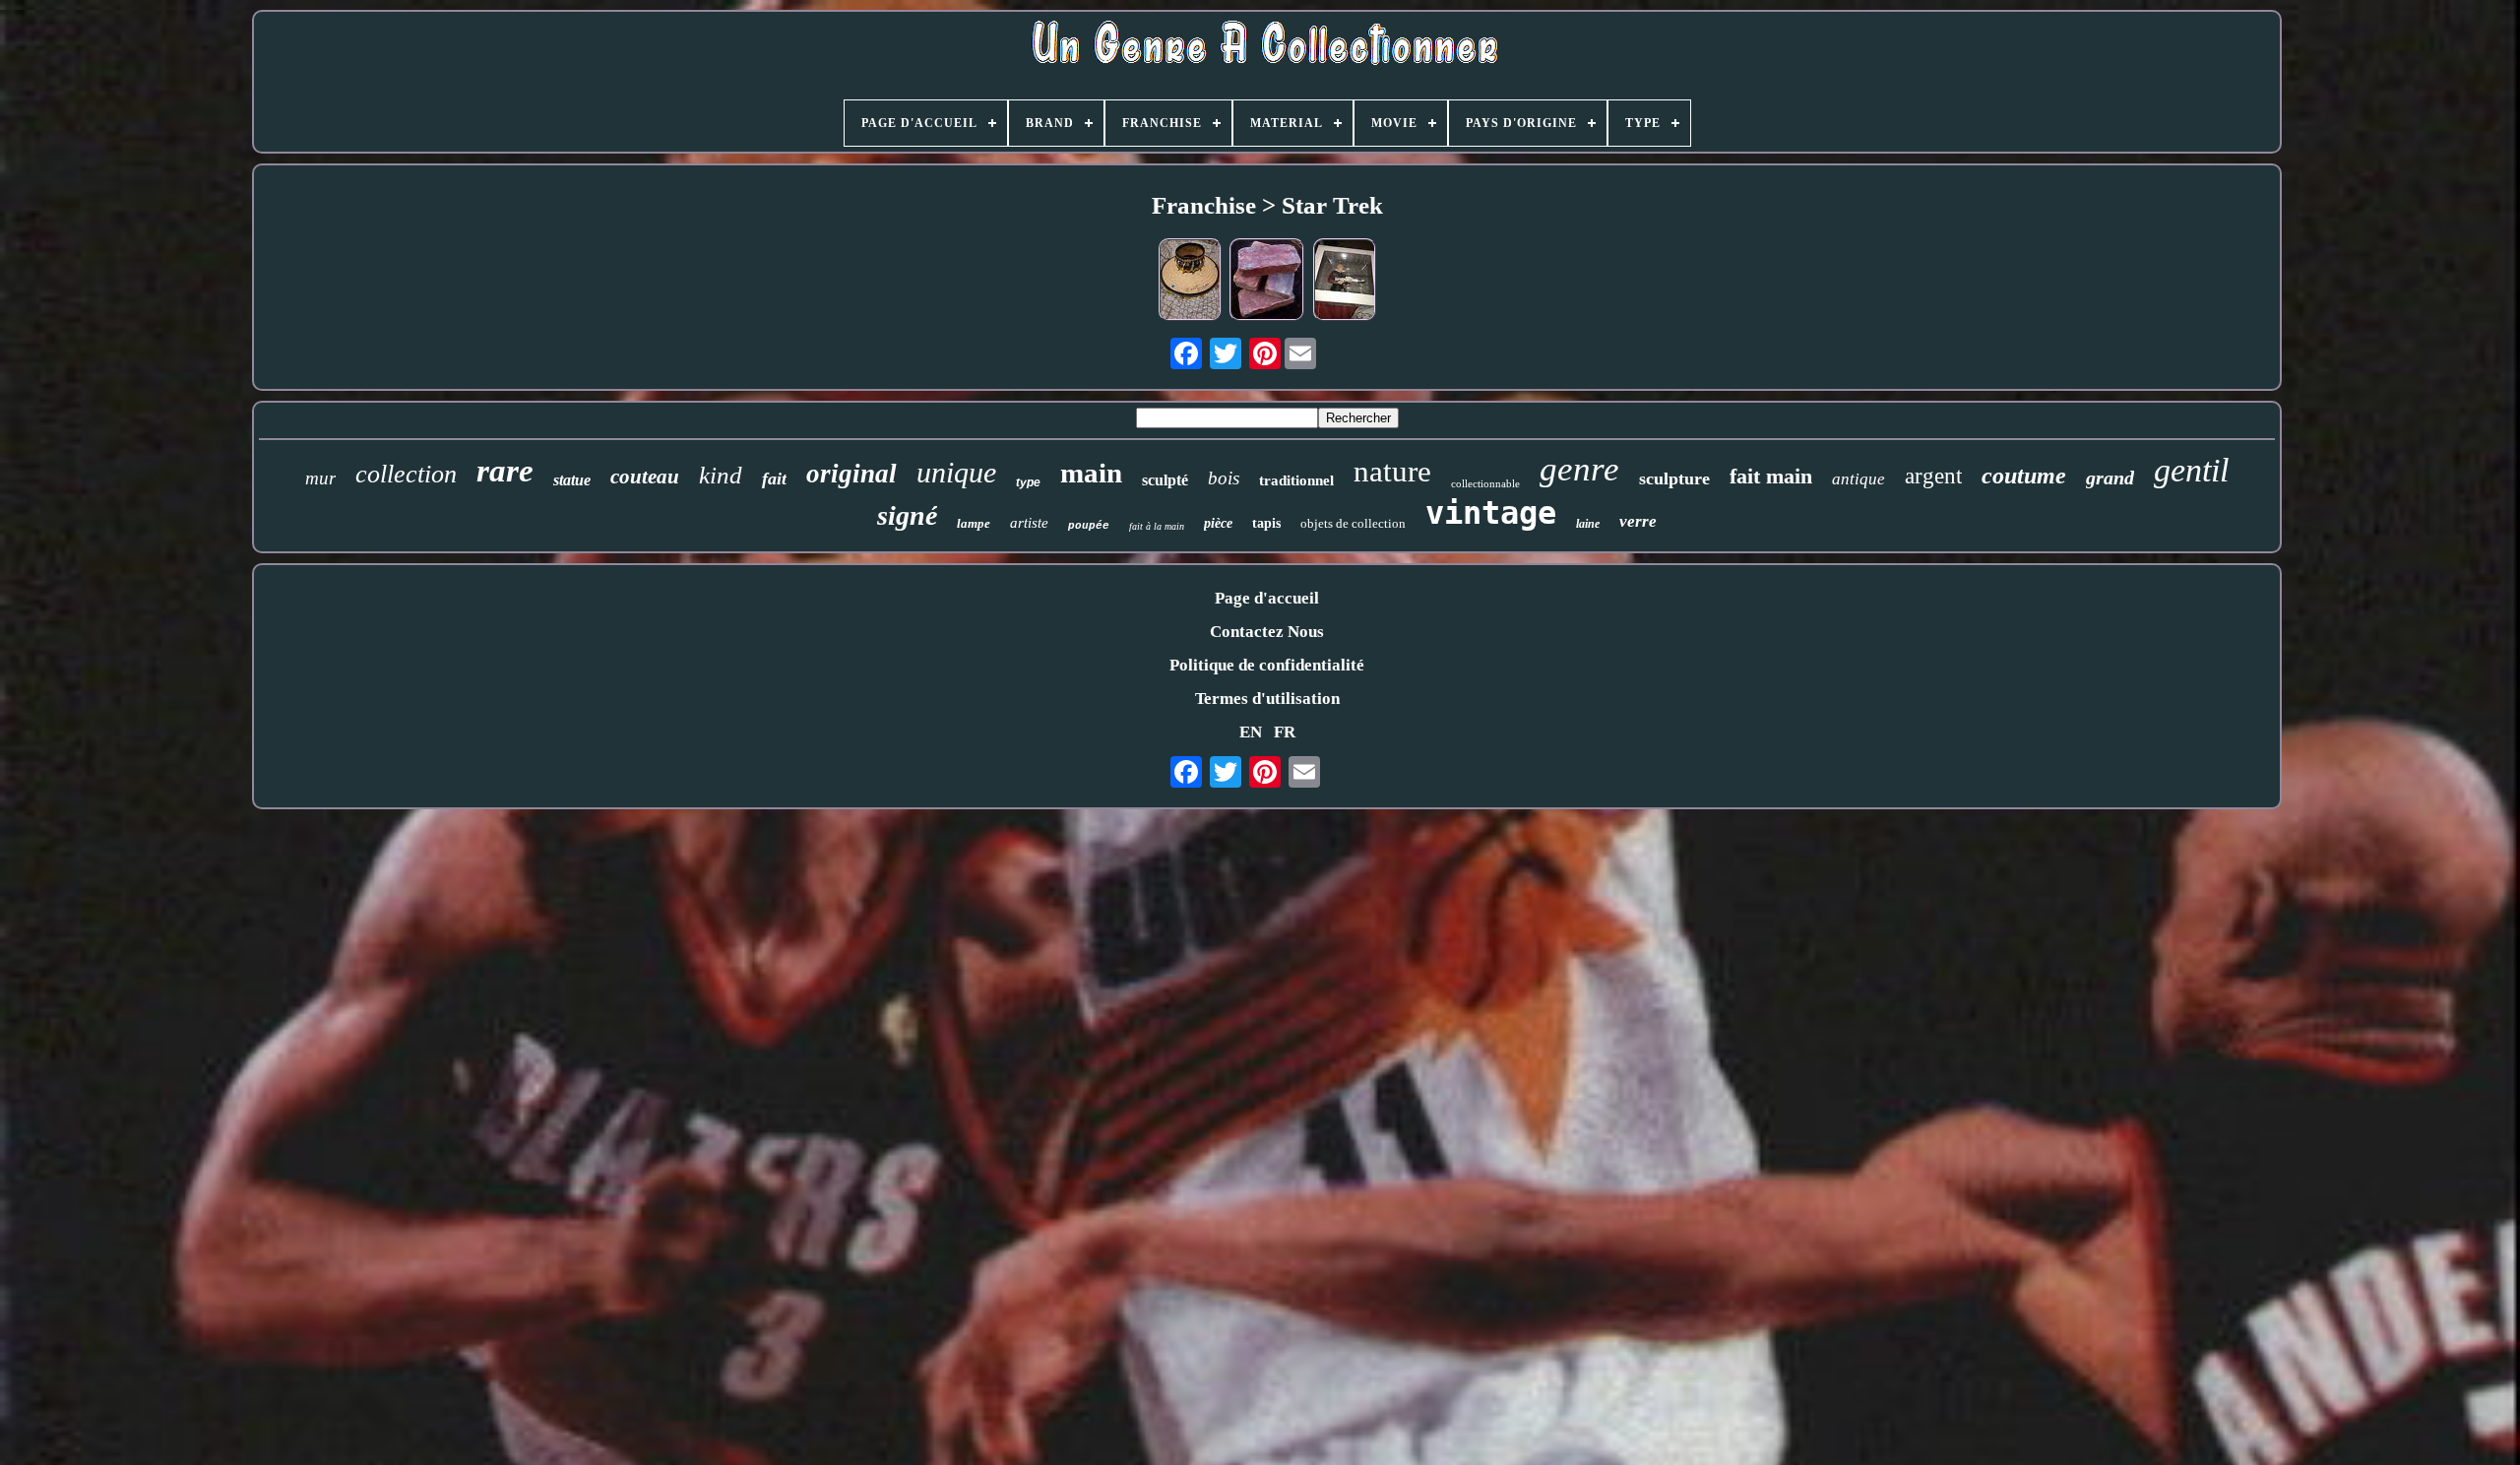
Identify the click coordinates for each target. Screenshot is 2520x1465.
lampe (974, 523)
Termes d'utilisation (1267, 699)
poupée (1089, 526)
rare (505, 471)
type (1028, 482)
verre (1638, 521)
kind (721, 475)
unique (956, 472)
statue (572, 480)
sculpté (1165, 480)
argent (1933, 476)
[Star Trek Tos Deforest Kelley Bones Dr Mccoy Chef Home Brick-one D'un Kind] (1267, 282)
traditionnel (1296, 480)
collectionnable (1485, 483)
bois (1224, 478)
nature (1392, 471)
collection (406, 474)
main (1091, 473)
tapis (1266, 523)
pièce (1218, 523)
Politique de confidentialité (1267, 665)
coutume (2024, 476)
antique (1858, 479)
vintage (1491, 513)
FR (1285, 732)
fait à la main (1157, 526)
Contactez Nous (1267, 632)
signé (907, 515)
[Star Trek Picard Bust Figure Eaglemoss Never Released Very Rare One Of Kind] (1345, 282)
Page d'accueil (1267, 598)
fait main (1771, 476)
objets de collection (1353, 523)
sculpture (1674, 478)
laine (1588, 524)
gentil (2191, 470)
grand (2110, 478)
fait (774, 478)
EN (1251, 732)
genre (1579, 469)
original (851, 474)
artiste (1029, 523)
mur (320, 478)
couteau (645, 477)
